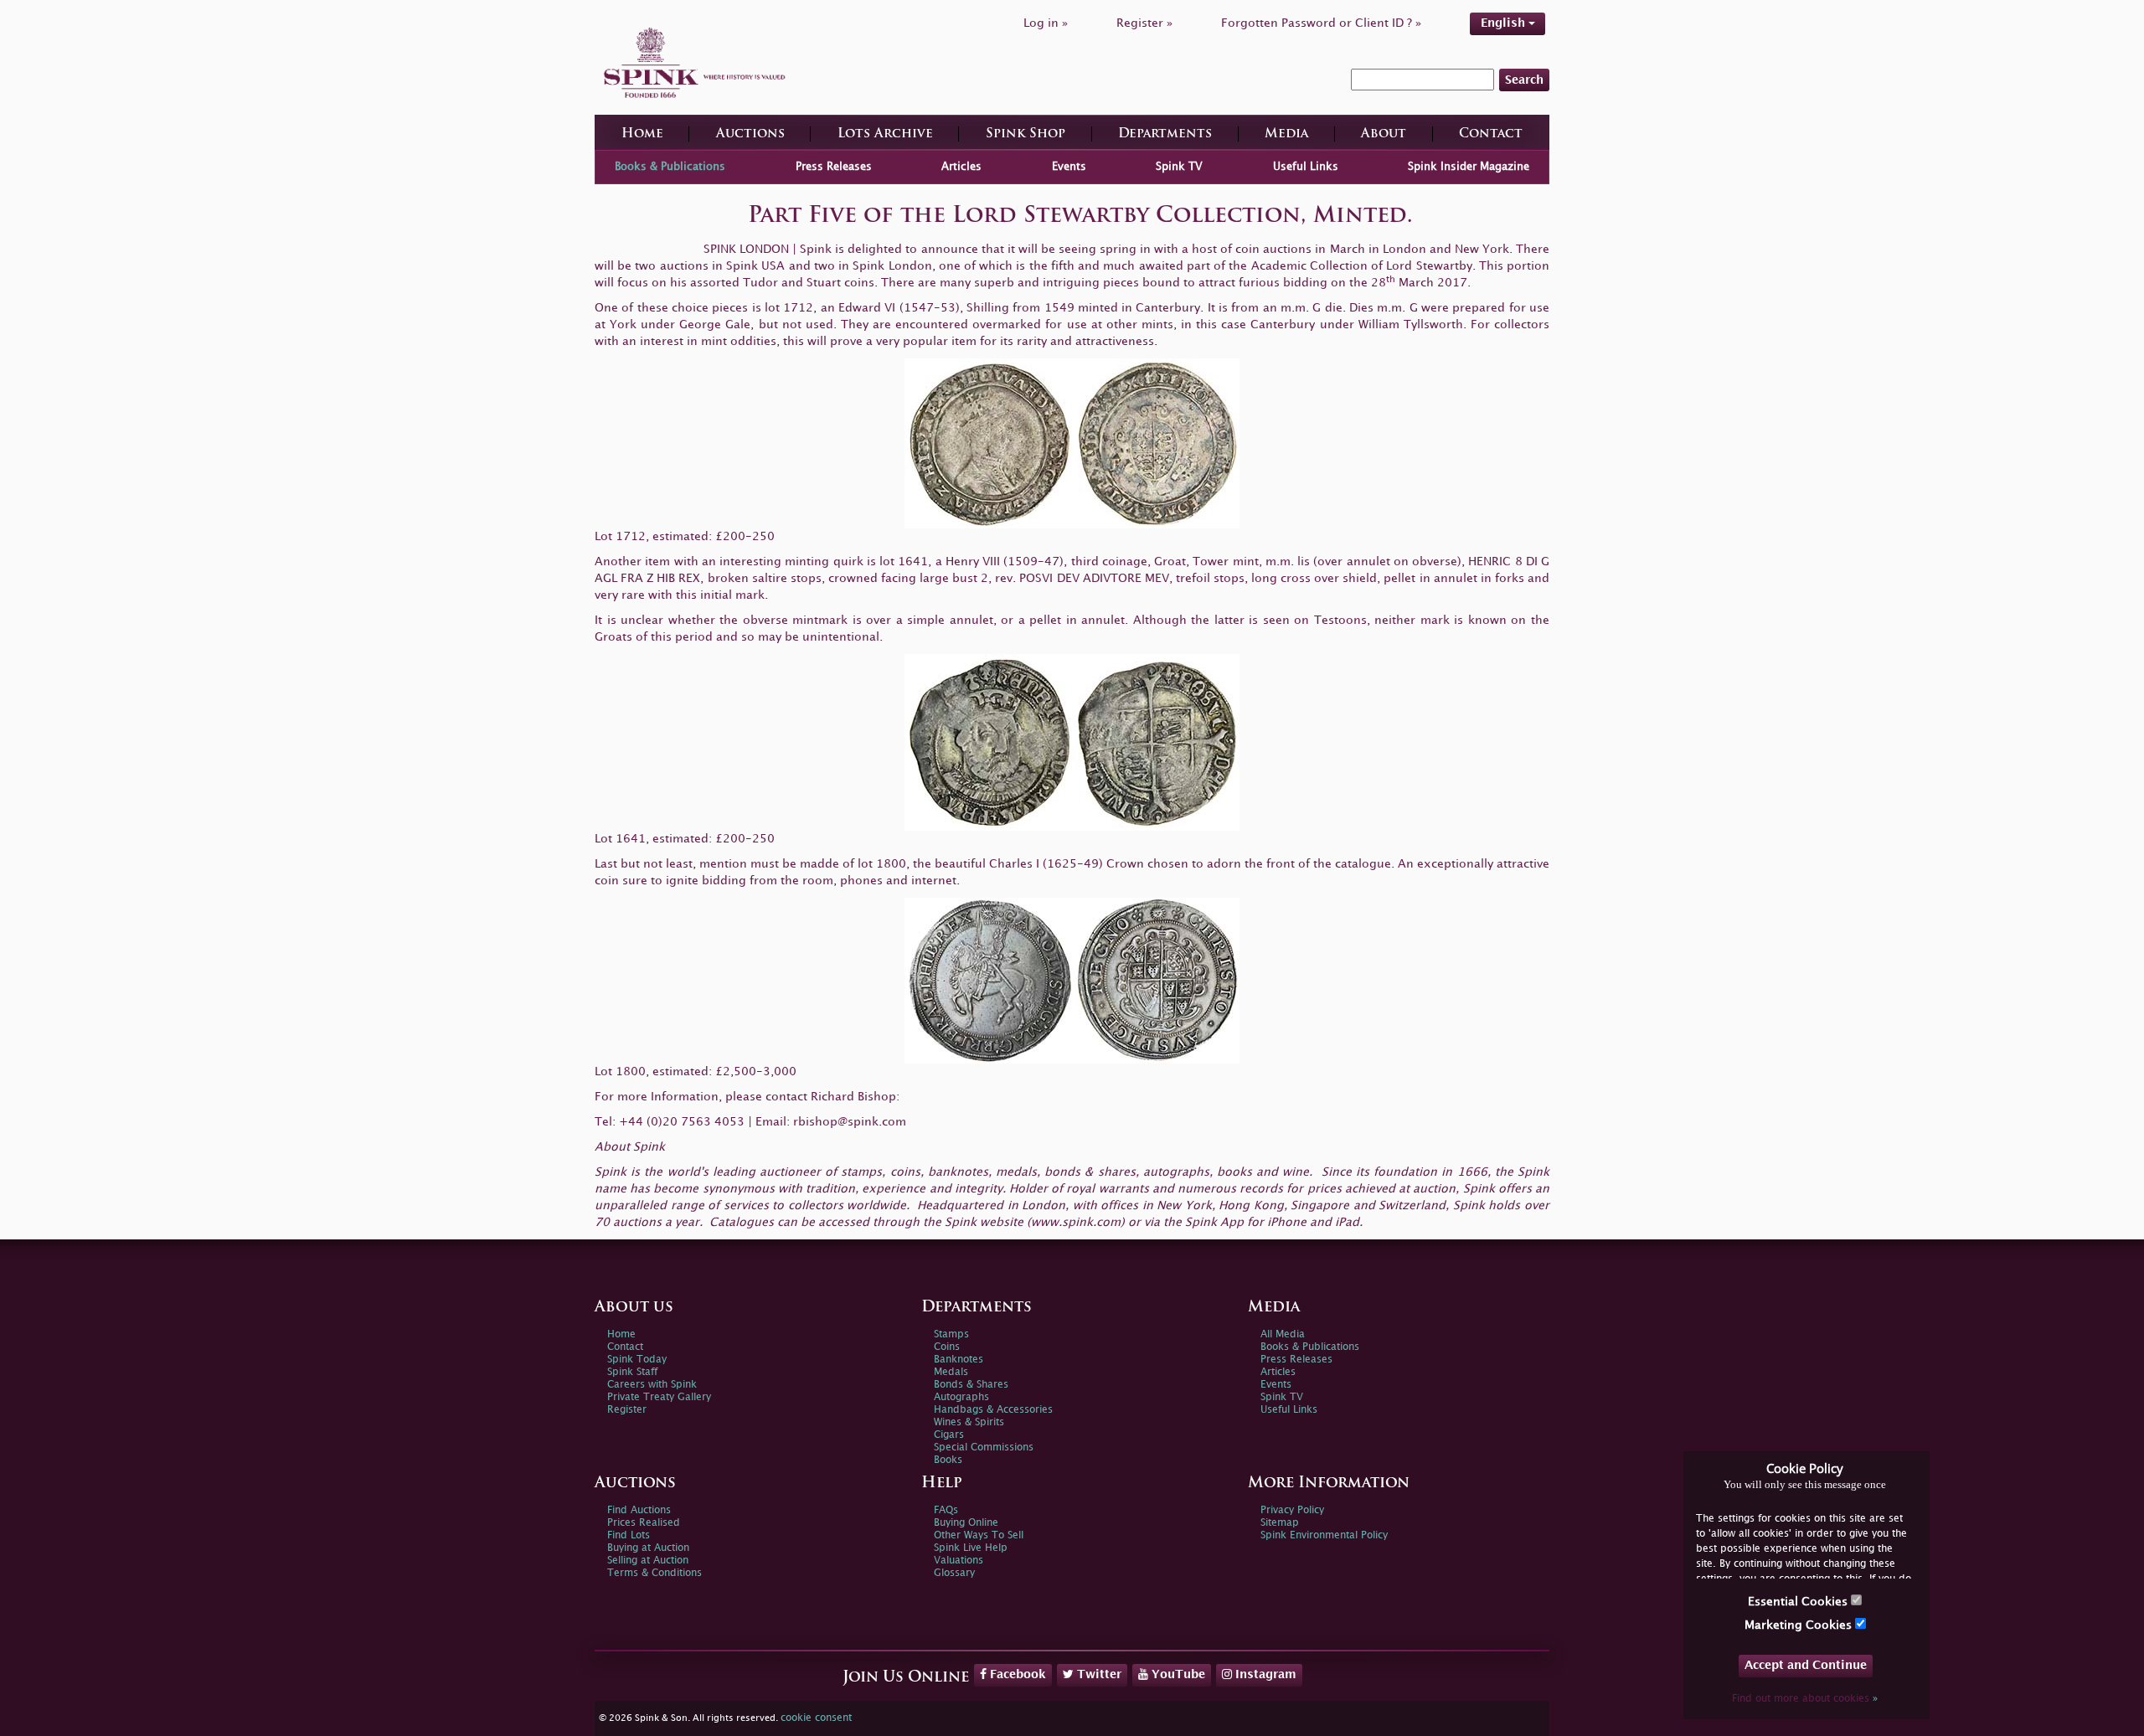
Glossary (954, 1573)
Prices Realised (644, 1523)
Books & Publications (670, 167)
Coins (947, 1347)
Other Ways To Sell (979, 1535)
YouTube (1177, 1674)
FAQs (946, 1510)
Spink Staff (632, 1372)
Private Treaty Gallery (659, 1397)
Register (627, 1410)
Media (1286, 134)
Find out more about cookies (1805, 1699)
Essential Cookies (1799, 1602)
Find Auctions (639, 1510)
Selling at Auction (648, 1561)
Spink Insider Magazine (1469, 167)
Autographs (961, 1397)
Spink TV (1179, 167)
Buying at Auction (648, 1548)
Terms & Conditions (655, 1573)
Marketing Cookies (1800, 1625)
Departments (1165, 134)
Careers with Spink (652, 1385)
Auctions (750, 134)
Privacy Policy (1292, 1510)
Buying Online (966, 1523)
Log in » (1046, 23)
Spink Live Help (971, 1548)
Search (1524, 80)
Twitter (1098, 1674)
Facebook (1016, 1674)
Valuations (959, 1561)
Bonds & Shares (971, 1385)
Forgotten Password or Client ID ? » (1321, 23)
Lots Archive (885, 134)
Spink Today (637, 1360)
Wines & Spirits (969, 1422)
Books (948, 1460)
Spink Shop (1026, 134)
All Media (1283, 1334)
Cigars (949, 1435)
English (1505, 23)
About (1384, 134)
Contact (1491, 134)
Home (642, 134)
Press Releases (834, 167)
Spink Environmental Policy (1324, 1535)
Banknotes (959, 1360)
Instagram (1264, 1674)
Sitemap (1280, 1523)
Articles (961, 167)
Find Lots (629, 1535)
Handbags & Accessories (993, 1410)
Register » (1144, 23)
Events (1069, 167)
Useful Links (1306, 167)
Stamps (951, 1334)
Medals (951, 1372)
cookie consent (816, 1718)
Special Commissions (984, 1448)
